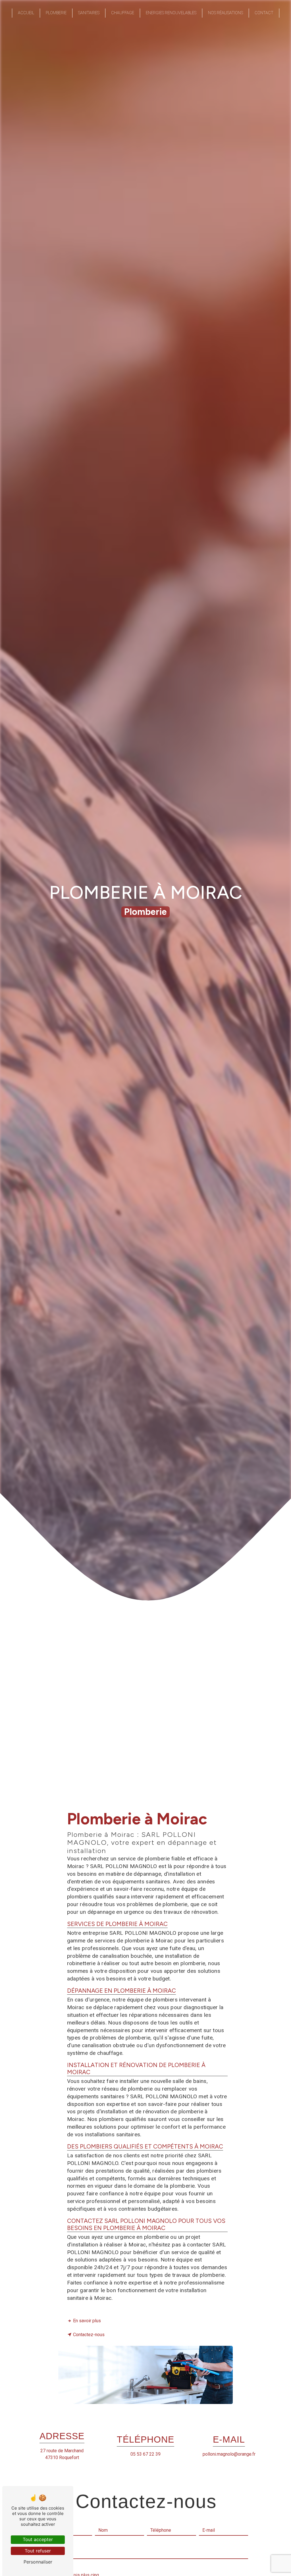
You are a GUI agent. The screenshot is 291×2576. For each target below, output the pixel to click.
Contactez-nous (89, 2335)
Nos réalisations (225, 13)
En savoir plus (87, 2321)
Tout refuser (38, 2551)
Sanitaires (89, 13)
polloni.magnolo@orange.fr (229, 2454)
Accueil (26, 13)
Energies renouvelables (171, 13)
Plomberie (56, 13)
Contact (264, 13)
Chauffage (123, 13)
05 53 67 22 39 (145, 2454)
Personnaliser (38, 2562)
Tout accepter (38, 2539)
